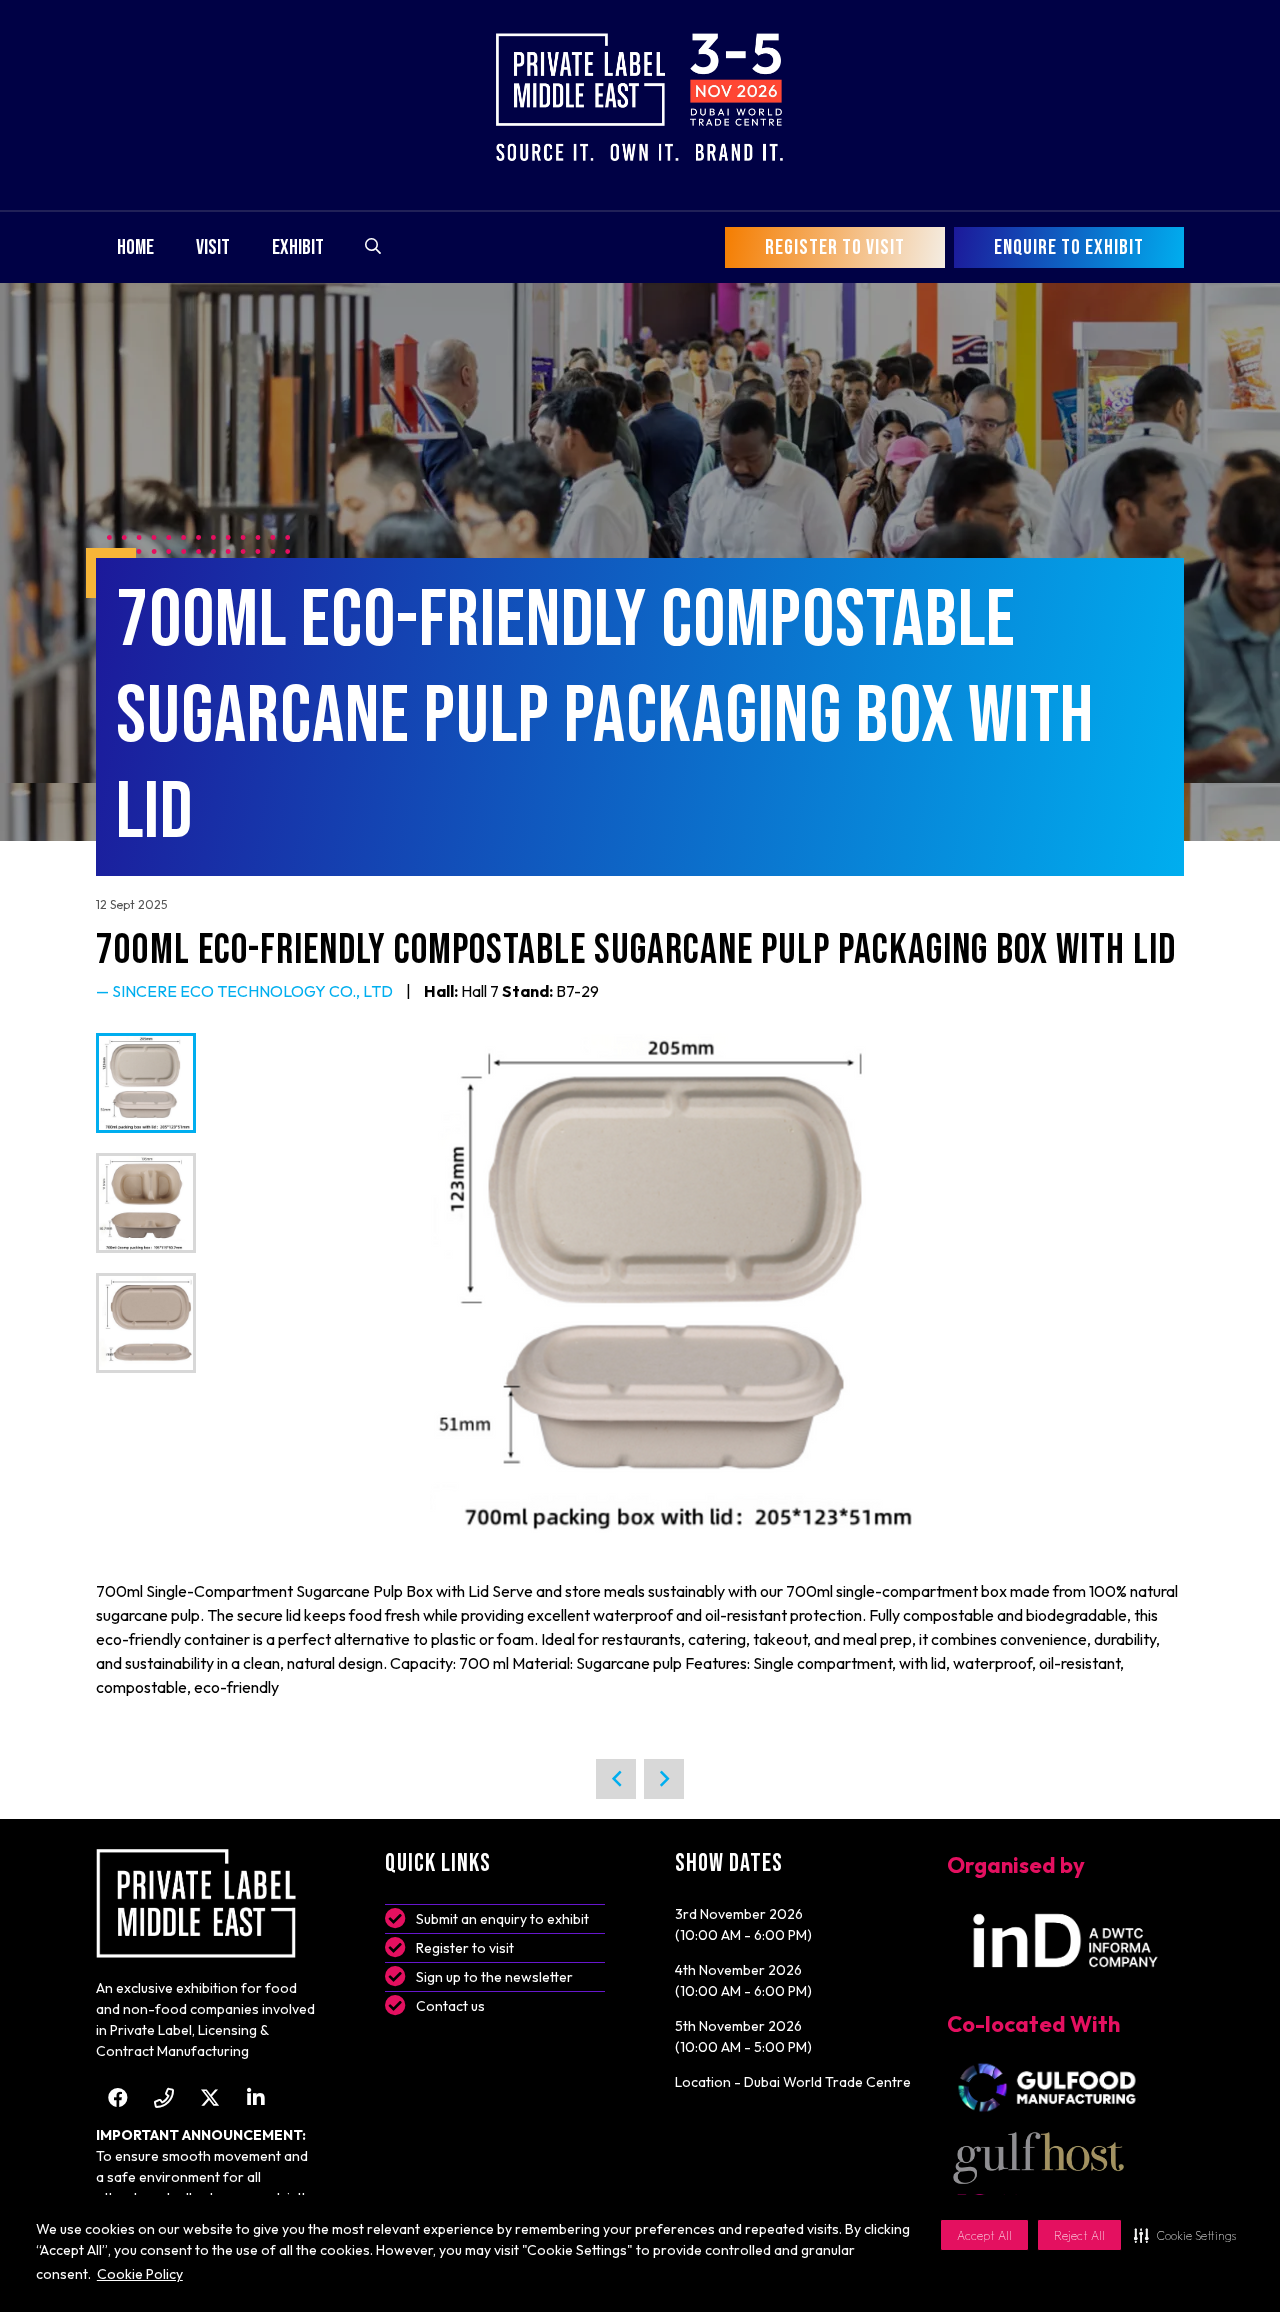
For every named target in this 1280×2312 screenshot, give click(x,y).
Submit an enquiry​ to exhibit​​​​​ (502, 1919)
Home (135, 247)
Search (373, 246)
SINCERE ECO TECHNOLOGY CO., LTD (252, 991)
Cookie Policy (140, 2274)
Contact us (450, 2006)
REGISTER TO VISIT (835, 247)
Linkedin (255, 2097)
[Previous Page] (616, 1779)
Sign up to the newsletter (494, 1977)
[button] (1185, 2235)
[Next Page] (664, 1779)
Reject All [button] (1079, 2235)
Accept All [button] (984, 2235)
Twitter (209, 2097)
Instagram (163, 2097)
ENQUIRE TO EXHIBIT (1069, 247)
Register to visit (465, 1948)
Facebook (117, 2097)
